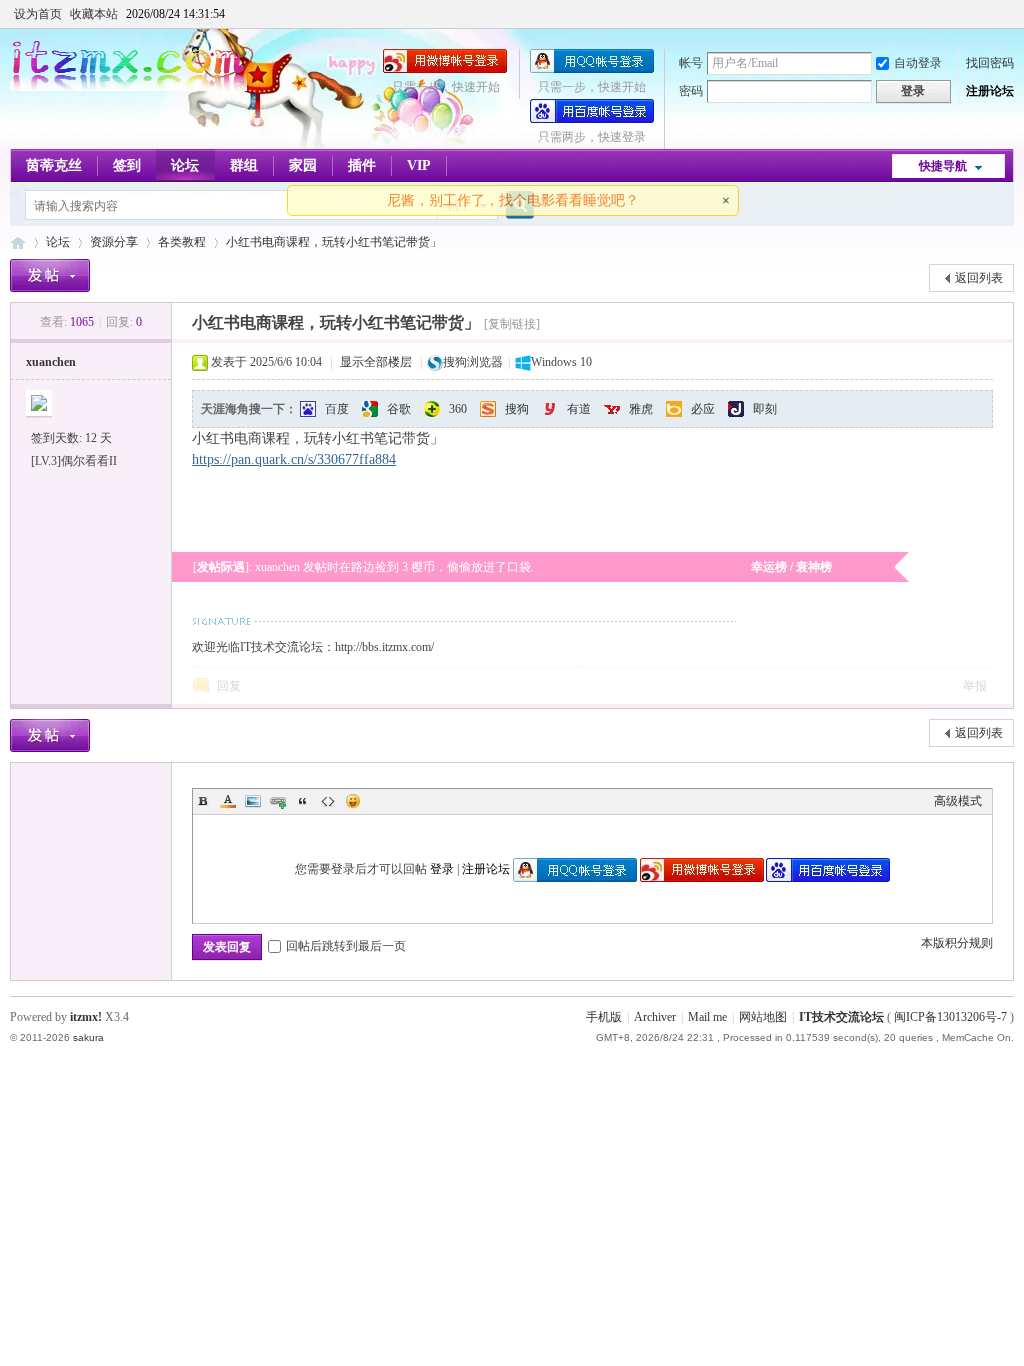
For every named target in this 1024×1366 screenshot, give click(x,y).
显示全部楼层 (376, 362)
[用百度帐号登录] (592, 119)
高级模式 (958, 801)
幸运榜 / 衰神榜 (791, 567)
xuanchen (51, 362)
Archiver (655, 1017)
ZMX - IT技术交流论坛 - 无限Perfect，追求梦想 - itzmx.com (18, 242)
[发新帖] (50, 275)
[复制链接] (512, 324)
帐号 (691, 63)
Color (228, 801)
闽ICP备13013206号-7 (950, 1017)
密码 (691, 91)
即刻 (765, 409)
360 (458, 409)
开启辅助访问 (1009, 14)
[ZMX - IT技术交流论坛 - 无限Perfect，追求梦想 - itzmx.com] (128, 87)
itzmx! (86, 1017)
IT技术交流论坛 (841, 1017)
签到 (127, 165)
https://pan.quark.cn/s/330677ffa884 (294, 459)
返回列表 (979, 278)
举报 (975, 686)
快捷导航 (943, 166)
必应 (703, 409)
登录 (442, 869)
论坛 (185, 165)
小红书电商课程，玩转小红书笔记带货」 (334, 242)
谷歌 (399, 409)
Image (253, 801)
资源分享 (114, 242)
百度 (337, 409)
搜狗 (517, 409)
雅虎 (641, 409)
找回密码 (990, 63)
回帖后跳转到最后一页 (346, 946)
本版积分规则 (957, 943)
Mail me (707, 1017)
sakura (88, 1037)
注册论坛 (990, 91)
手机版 (604, 1017)
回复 (229, 686)
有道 (579, 409)
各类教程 (182, 242)
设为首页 (38, 14)
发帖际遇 (221, 567)
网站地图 (763, 1017)
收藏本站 (94, 14)
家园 (303, 165)
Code (328, 801)
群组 (244, 165)
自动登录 (918, 63)
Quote (303, 801)
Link (278, 801)
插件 (362, 165)
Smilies (353, 801)
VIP (419, 165)
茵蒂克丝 (54, 165)
